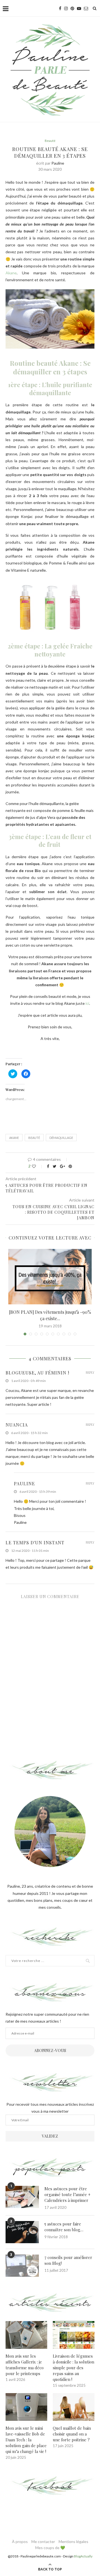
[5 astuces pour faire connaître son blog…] (22, 2232)
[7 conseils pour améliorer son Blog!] (22, 2266)
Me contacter (43, 2541)
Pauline (58, 163)
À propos (20, 2541)
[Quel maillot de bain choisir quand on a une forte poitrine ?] (74, 2407)
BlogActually (83, 2556)
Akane (11, 273)
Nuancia (17, 1425)
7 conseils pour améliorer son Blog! (68, 2260)
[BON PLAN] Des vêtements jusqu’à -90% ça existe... (50, 1315)
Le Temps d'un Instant (35, 1543)
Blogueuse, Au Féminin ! (37, 1373)
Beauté (50, 141)
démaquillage (61, 1138)
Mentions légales (73, 2541)
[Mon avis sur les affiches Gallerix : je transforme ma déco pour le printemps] (26, 2335)
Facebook (50, 2486)
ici (87, 1003)
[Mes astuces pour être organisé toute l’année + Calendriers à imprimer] (22, 2197)
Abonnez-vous (50, 2050)
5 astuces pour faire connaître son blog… (64, 2227)
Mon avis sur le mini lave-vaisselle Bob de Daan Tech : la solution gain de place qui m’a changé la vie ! (26, 2440)
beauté (34, 1138)
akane (14, 1138)
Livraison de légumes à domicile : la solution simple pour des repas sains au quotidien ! (73, 2368)
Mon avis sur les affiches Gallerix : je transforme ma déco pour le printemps (25, 2365)
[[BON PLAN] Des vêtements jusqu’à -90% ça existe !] (50, 1277)
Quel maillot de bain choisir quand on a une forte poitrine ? (72, 2434)
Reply (90, 1372)
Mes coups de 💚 (50, 2548)
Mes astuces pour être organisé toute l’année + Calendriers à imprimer (67, 2194)
